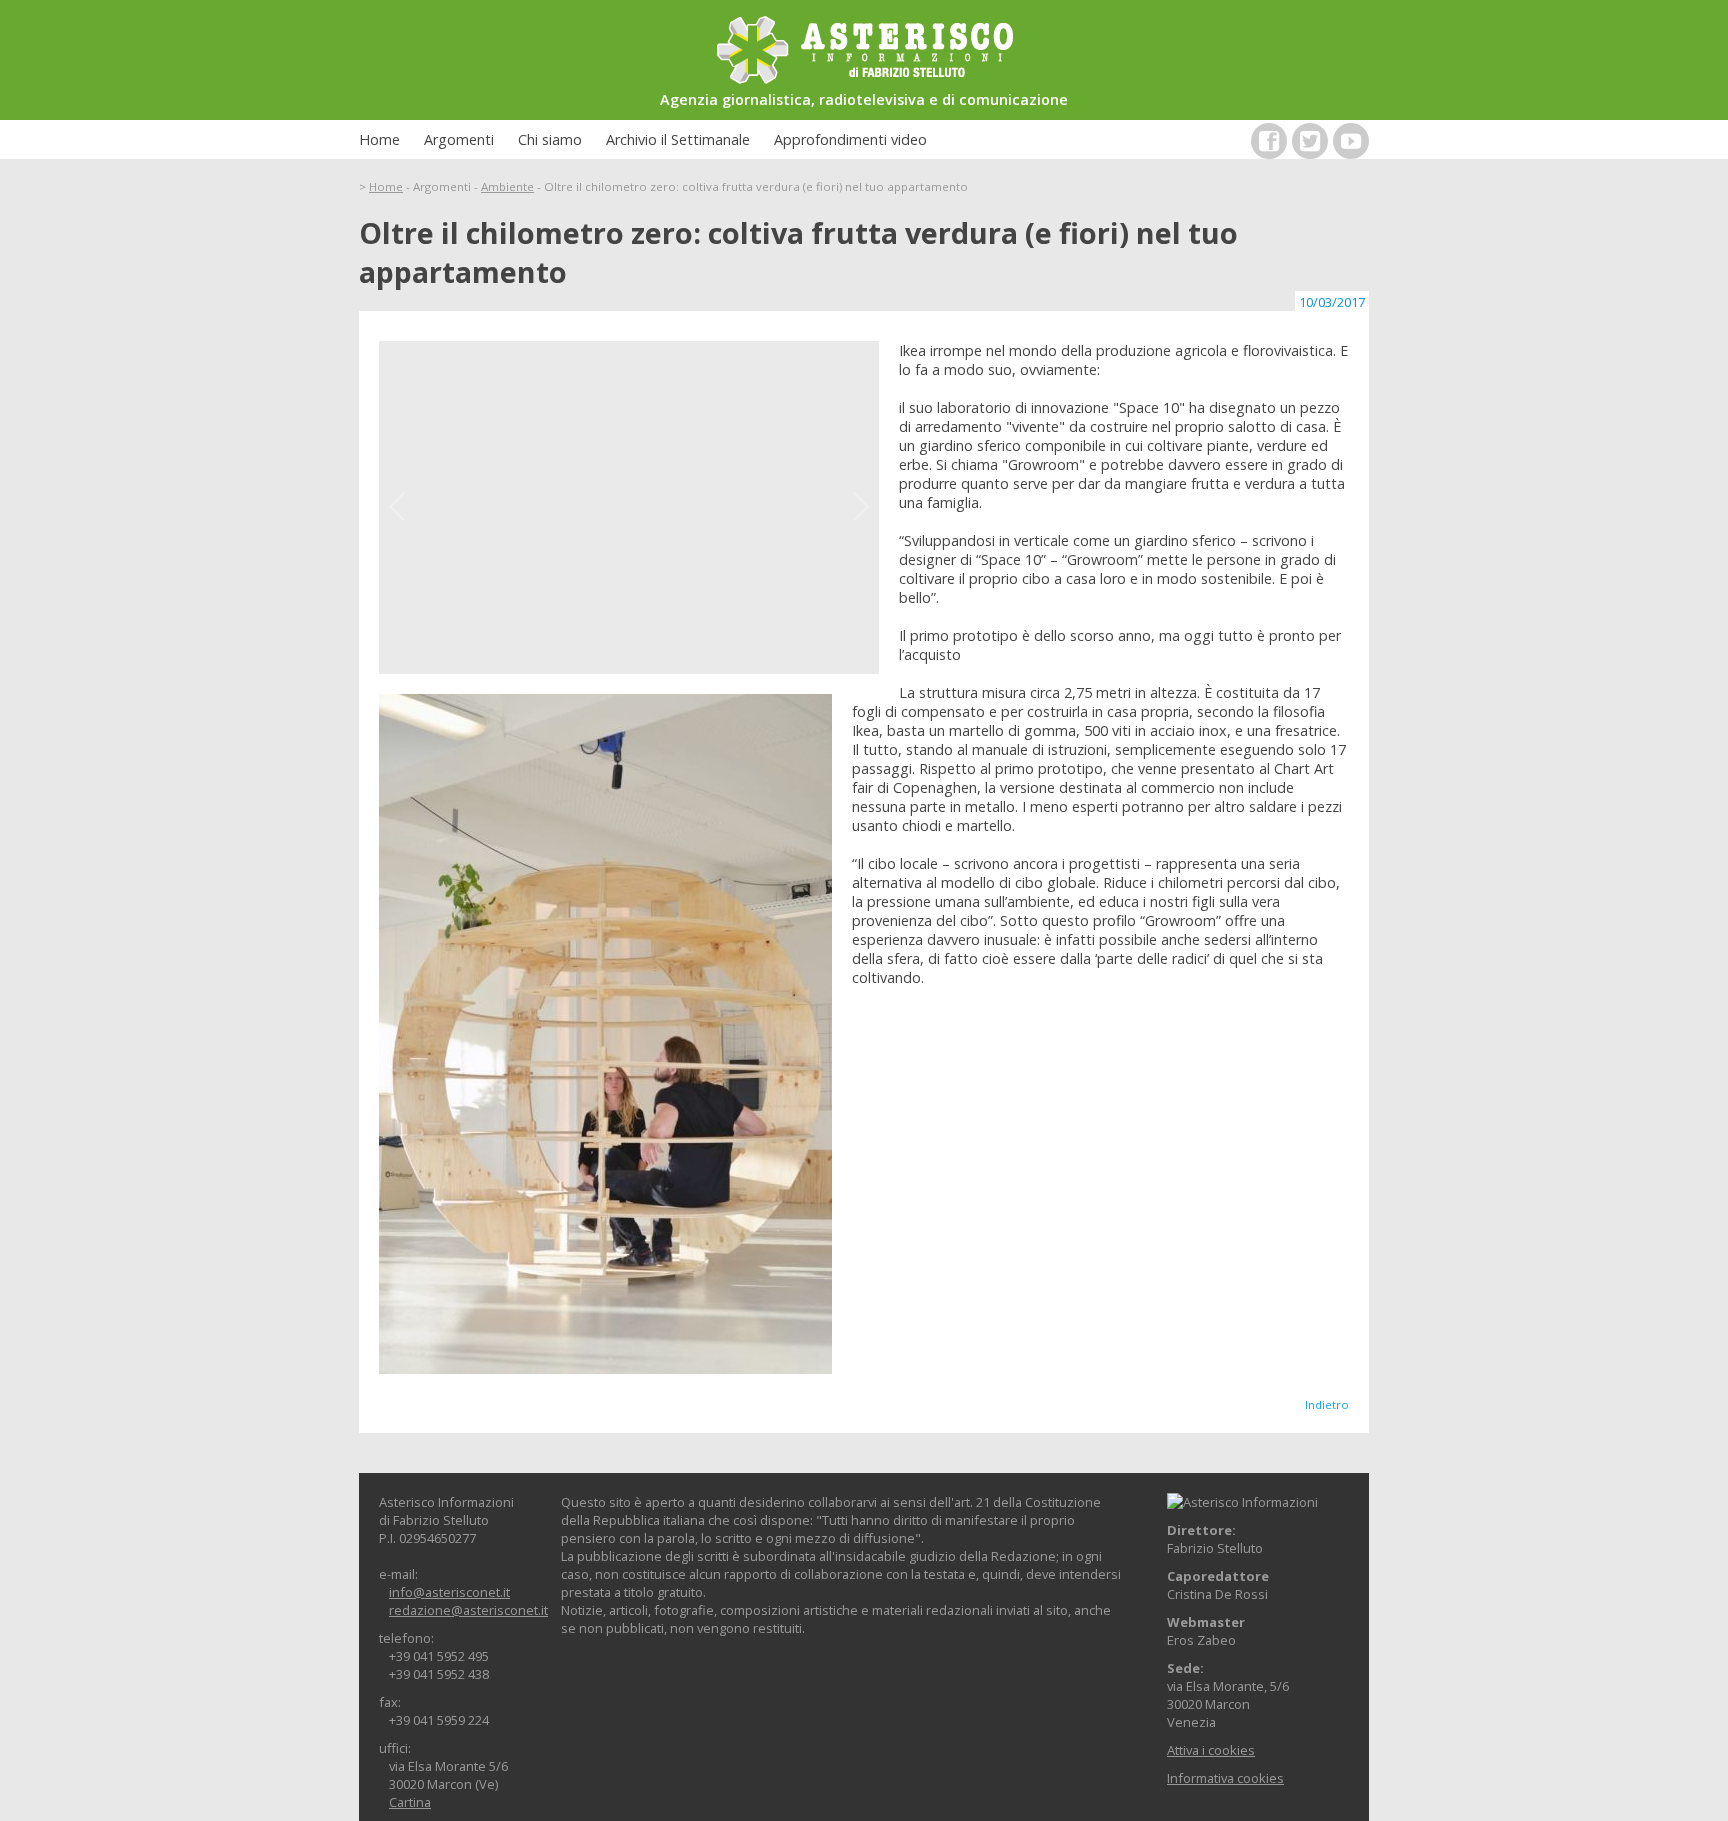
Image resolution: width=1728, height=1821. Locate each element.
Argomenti (459, 139)
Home (379, 139)
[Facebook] (1269, 141)
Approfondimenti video (850, 139)
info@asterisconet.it (449, 1592)
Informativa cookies (1225, 1778)
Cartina (410, 1802)
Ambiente (507, 186)
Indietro (1327, 1404)
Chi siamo (550, 139)
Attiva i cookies (1211, 1750)
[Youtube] (1351, 141)
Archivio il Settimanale (678, 139)
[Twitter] (1310, 141)
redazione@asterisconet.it (468, 1610)
